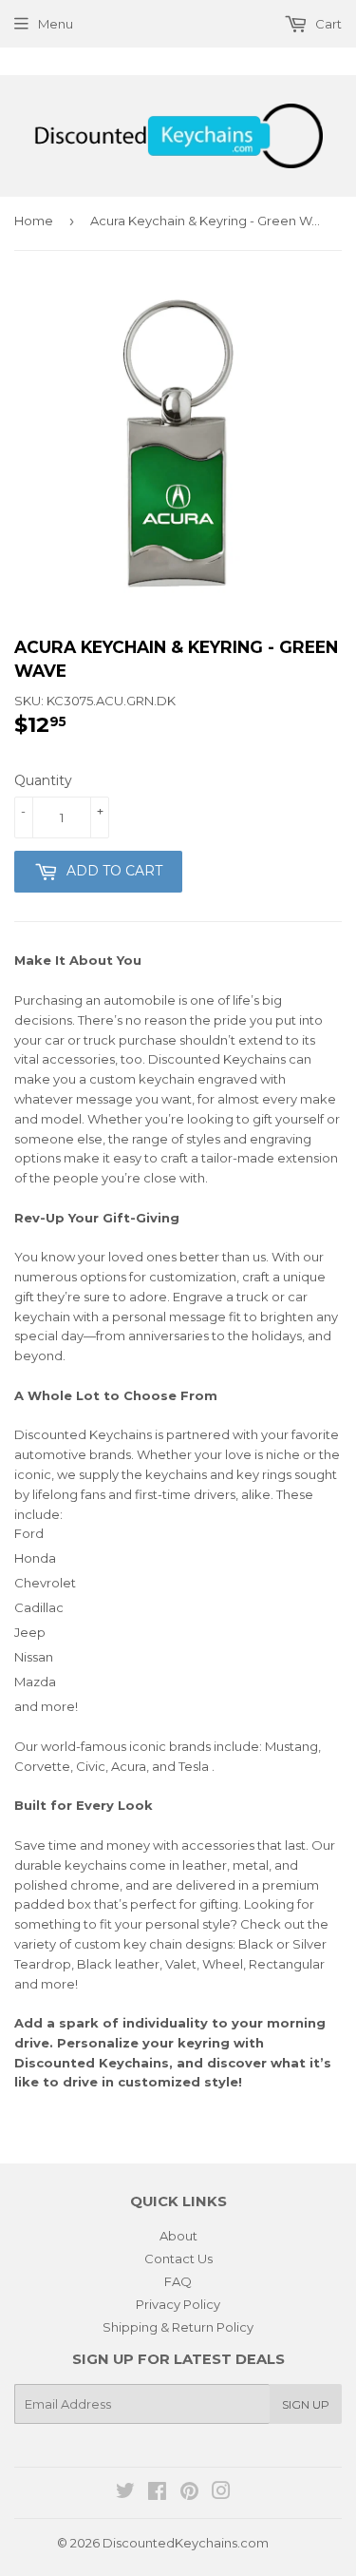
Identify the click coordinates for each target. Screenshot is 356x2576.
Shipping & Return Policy (178, 2327)
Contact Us (178, 2259)
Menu (56, 24)
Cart (327, 24)
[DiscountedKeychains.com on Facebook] (157, 2493)
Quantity (43, 780)
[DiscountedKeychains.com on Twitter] (125, 2493)
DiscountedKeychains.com (186, 2543)
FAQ (178, 2281)
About (178, 2236)
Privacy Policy (178, 2304)
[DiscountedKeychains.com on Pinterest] (189, 2493)
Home (34, 221)
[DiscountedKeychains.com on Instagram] (221, 2493)
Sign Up (306, 2404)
